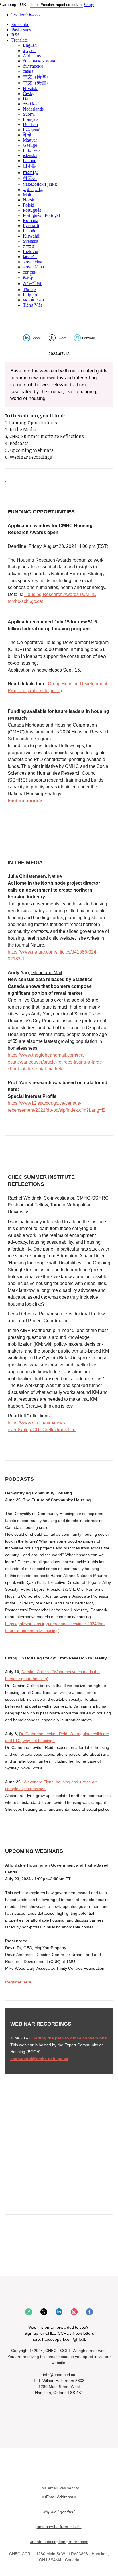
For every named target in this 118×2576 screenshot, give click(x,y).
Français (31, 119)
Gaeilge (30, 145)
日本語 (30, 166)
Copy (89, 4)
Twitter (26, 15)
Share (36, 338)
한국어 (30, 178)
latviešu (30, 257)
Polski (28, 205)
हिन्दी (27, 135)
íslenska (30, 155)
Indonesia (32, 150)
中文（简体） (37, 77)
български (33, 66)
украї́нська (33, 300)
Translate (20, 40)
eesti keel (31, 104)
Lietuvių (31, 251)
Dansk (29, 99)
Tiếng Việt (32, 305)
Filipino (30, 295)
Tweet (62, 338)
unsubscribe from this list (59, 2527)
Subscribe (20, 24)
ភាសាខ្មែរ (31, 173)
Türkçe (29, 290)
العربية (29, 51)
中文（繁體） (37, 83)
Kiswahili (32, 236)
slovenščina (33, 267)
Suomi (29, 114)
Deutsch (30, 124)
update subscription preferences (59, 2542)
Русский (31, 226)
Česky (29, 94)
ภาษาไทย (33, 284)
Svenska (31, 241)
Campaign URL (14, 4)
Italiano (30, 161)
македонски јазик (40, 184)
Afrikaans (32, 56)
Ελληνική (32, 130)
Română (31, 220)
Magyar (30, 140)
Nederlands (33, 109)
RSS (16, 35)
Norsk (28, 200)
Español (30, 231)
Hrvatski (31, 88)
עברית (28, 246)
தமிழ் (28, 277)
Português (32, 210)
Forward (89, 338)
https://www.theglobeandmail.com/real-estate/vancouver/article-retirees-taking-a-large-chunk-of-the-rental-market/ (56, 1062)
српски (30, 272)
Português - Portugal (41, 215)
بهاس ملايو (33, 190)
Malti (28, 195)
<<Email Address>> (59, 2497)
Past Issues (21, 30)
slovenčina (33, 262)
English (30, 45)
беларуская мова (39, 61)
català (28, 71)
